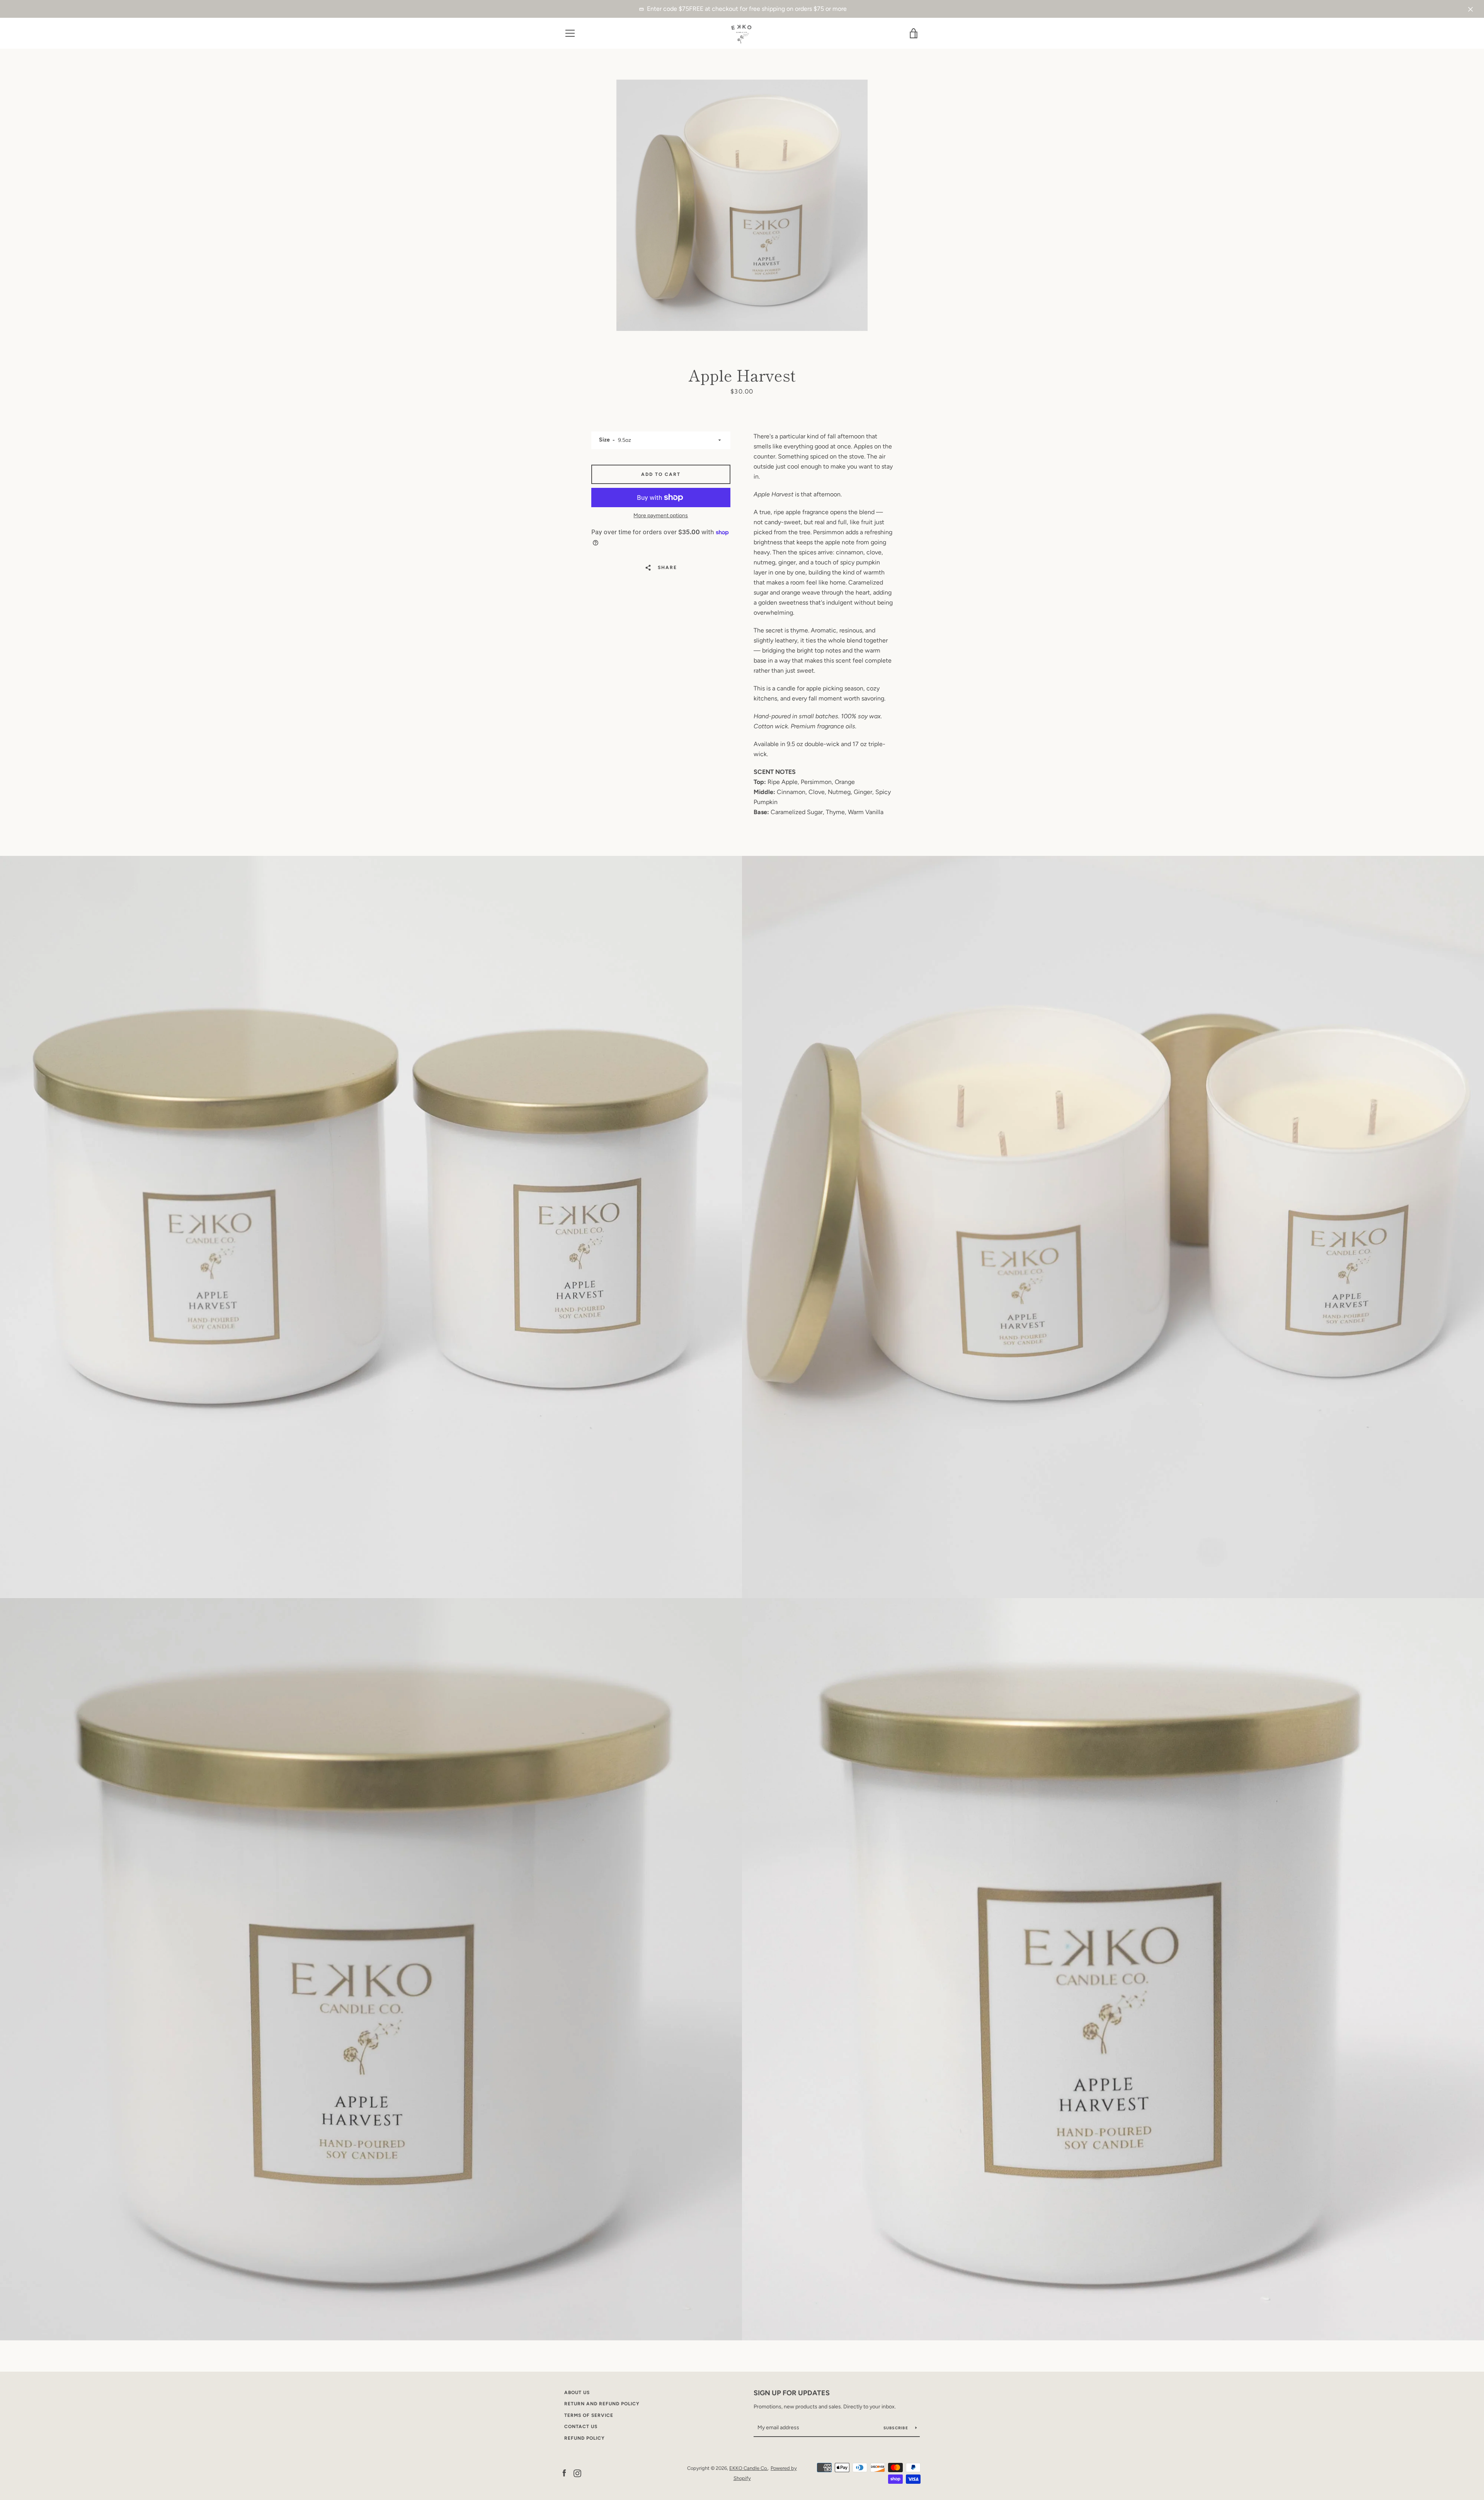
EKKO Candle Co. (749, 2468)
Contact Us (581, 2427)
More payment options (661, 516)
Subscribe (897, 2428)
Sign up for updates (792, 2393)
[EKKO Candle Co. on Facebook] (564, 2473)
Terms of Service (589, 2415)
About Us (577, 2393)
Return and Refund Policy (602, 2404)
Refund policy (585, 2438)
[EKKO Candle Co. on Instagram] (577, 2473)
